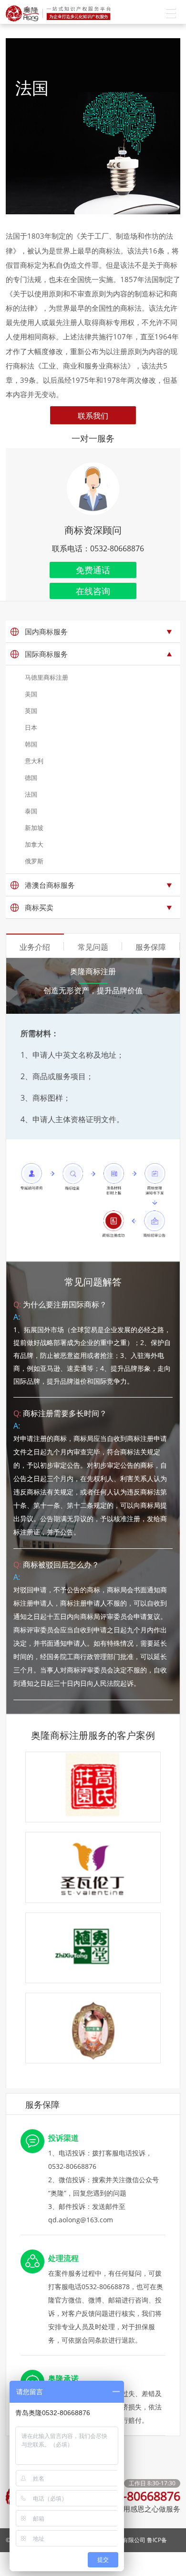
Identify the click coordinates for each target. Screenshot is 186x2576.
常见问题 (93, 947)
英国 (31, 711)
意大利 (34, 761)
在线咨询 (93, 591)
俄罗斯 (34, 861)
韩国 (31, 744)
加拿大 (34, 844)
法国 (31, 794)
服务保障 (151, 947)
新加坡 (34, 828)
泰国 (31, 811)
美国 (31, 694)
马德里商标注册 (46, 677)
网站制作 (169, 2564)
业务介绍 (35, 947)
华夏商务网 (130, 2564)
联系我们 (93, 416)
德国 (31, 778)
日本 (31, 727)
